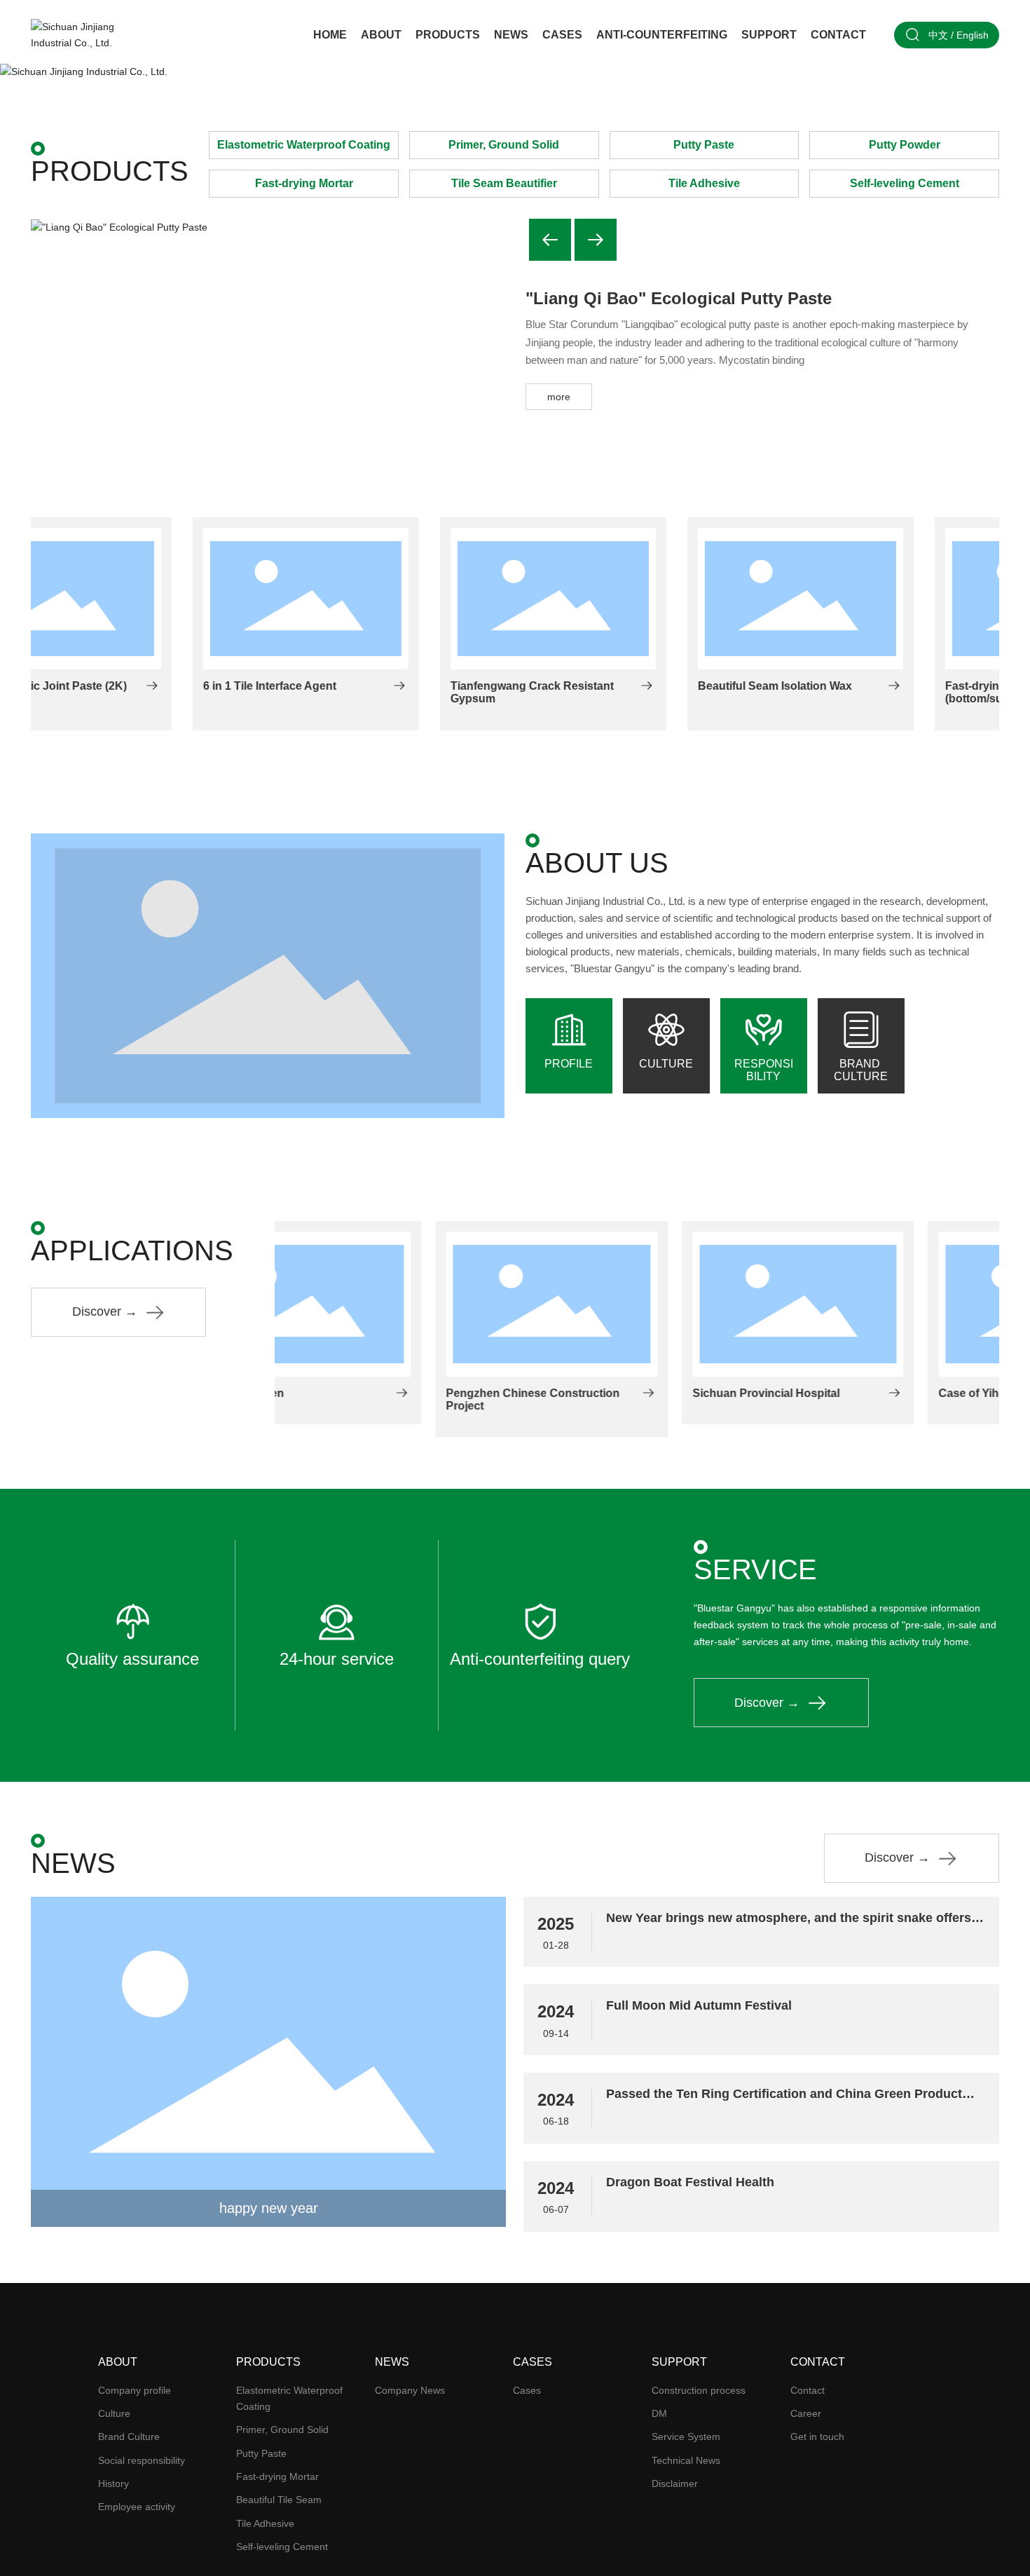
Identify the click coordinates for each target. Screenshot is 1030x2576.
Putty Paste (704, 145)
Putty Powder (905, 145)
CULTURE (666, 1064)
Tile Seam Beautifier (504, 183)
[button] (1009, 70)
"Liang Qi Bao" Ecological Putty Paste (679, 298)
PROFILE (569, 1064)
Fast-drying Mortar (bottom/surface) (832, 692)
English (973, 35)
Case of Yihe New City (836, 1393)
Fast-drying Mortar (304, 183)
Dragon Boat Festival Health (690, 2182)
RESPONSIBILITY (764, 1070)
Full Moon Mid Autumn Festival (699, 2005)
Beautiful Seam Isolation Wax (613, 686)
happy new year (269, 2208)
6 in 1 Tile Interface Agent (108, 686)
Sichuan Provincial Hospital (605, 1393)
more (559, 397)
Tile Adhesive (704, 183)
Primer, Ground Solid (504, 145)
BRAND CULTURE (861, 1070)
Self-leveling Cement (905, 183)
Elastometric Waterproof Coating (304, 145)
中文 (938, 35)
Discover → (105, 1311)
